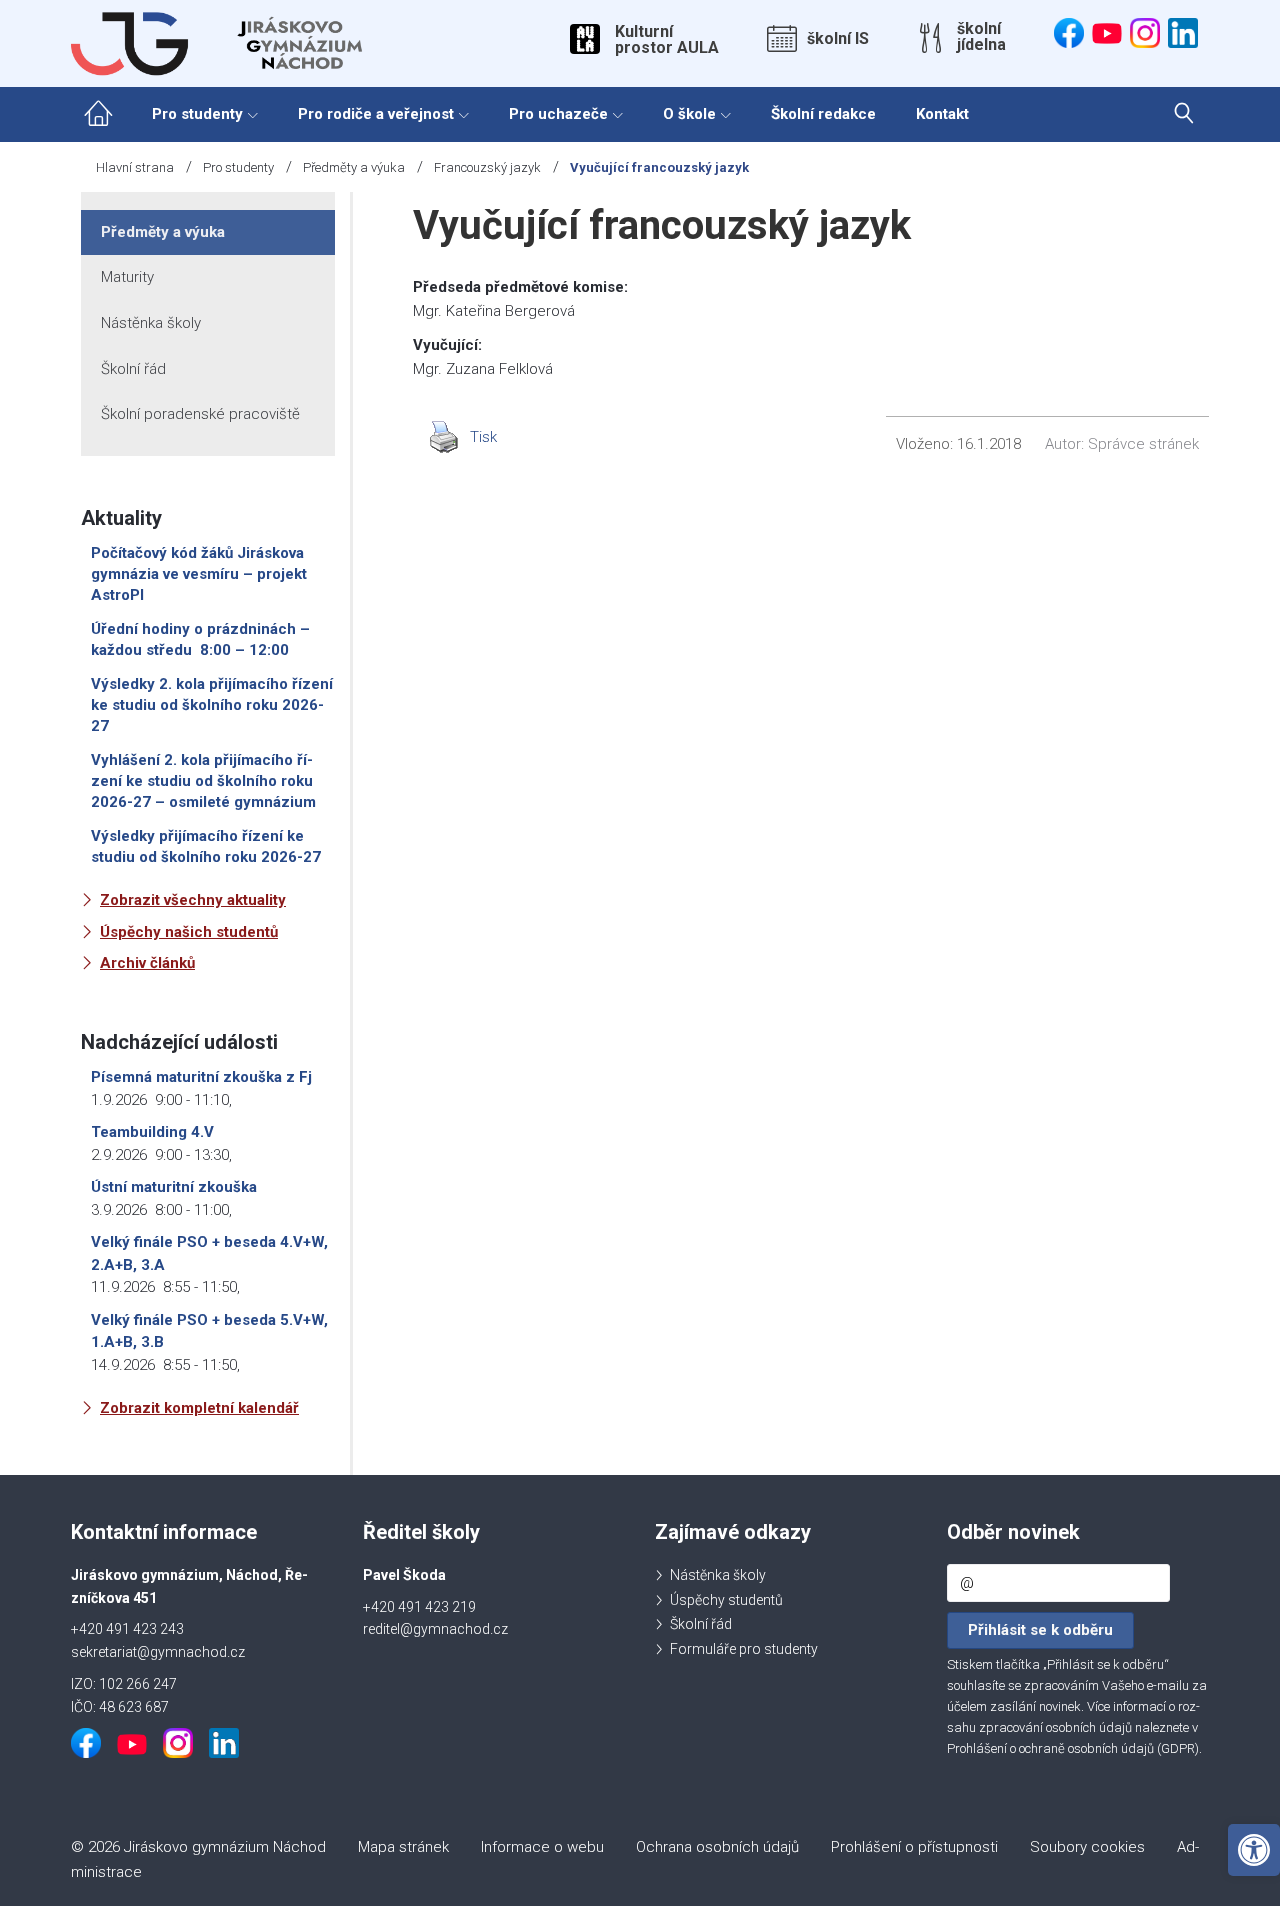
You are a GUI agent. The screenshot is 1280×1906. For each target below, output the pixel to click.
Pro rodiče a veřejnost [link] (376, 114)
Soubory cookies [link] (1087, 1847)
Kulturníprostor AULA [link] (667, 40)
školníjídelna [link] (981, 37)
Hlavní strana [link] (135, 167)
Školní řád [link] (133, 369)
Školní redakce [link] (823, 114)
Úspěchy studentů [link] (726, 1600)
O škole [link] (689, 114)
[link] (1254, 1850)
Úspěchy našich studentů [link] (189, 932)
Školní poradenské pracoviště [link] (200, 414)
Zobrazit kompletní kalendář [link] (199, 1408)
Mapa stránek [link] (403, 1847)
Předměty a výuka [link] (354, 167)
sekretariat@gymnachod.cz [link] (158, 1652)
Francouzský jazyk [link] (487, 167)
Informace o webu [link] (542, 1847)
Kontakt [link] (942, 114)
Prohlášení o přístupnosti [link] (914, 1847)
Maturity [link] (127, 277)
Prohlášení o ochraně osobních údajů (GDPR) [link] (1073, 1748)
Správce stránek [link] (1143, 444)
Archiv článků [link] (147, 963)
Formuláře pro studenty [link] (744, 1649)
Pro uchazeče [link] (558, 114)
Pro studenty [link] (197, 114)
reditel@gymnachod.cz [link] (435, 1629)
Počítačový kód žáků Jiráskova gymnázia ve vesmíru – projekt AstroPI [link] (199, 574)
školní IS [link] (838, 39)
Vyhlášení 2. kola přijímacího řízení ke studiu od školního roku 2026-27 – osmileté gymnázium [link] (203, 781)
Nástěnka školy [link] (151, 323)
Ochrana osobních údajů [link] (717, 1847)
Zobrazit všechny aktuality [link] (193, 900)
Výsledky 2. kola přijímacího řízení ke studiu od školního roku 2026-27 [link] (212, 705)
